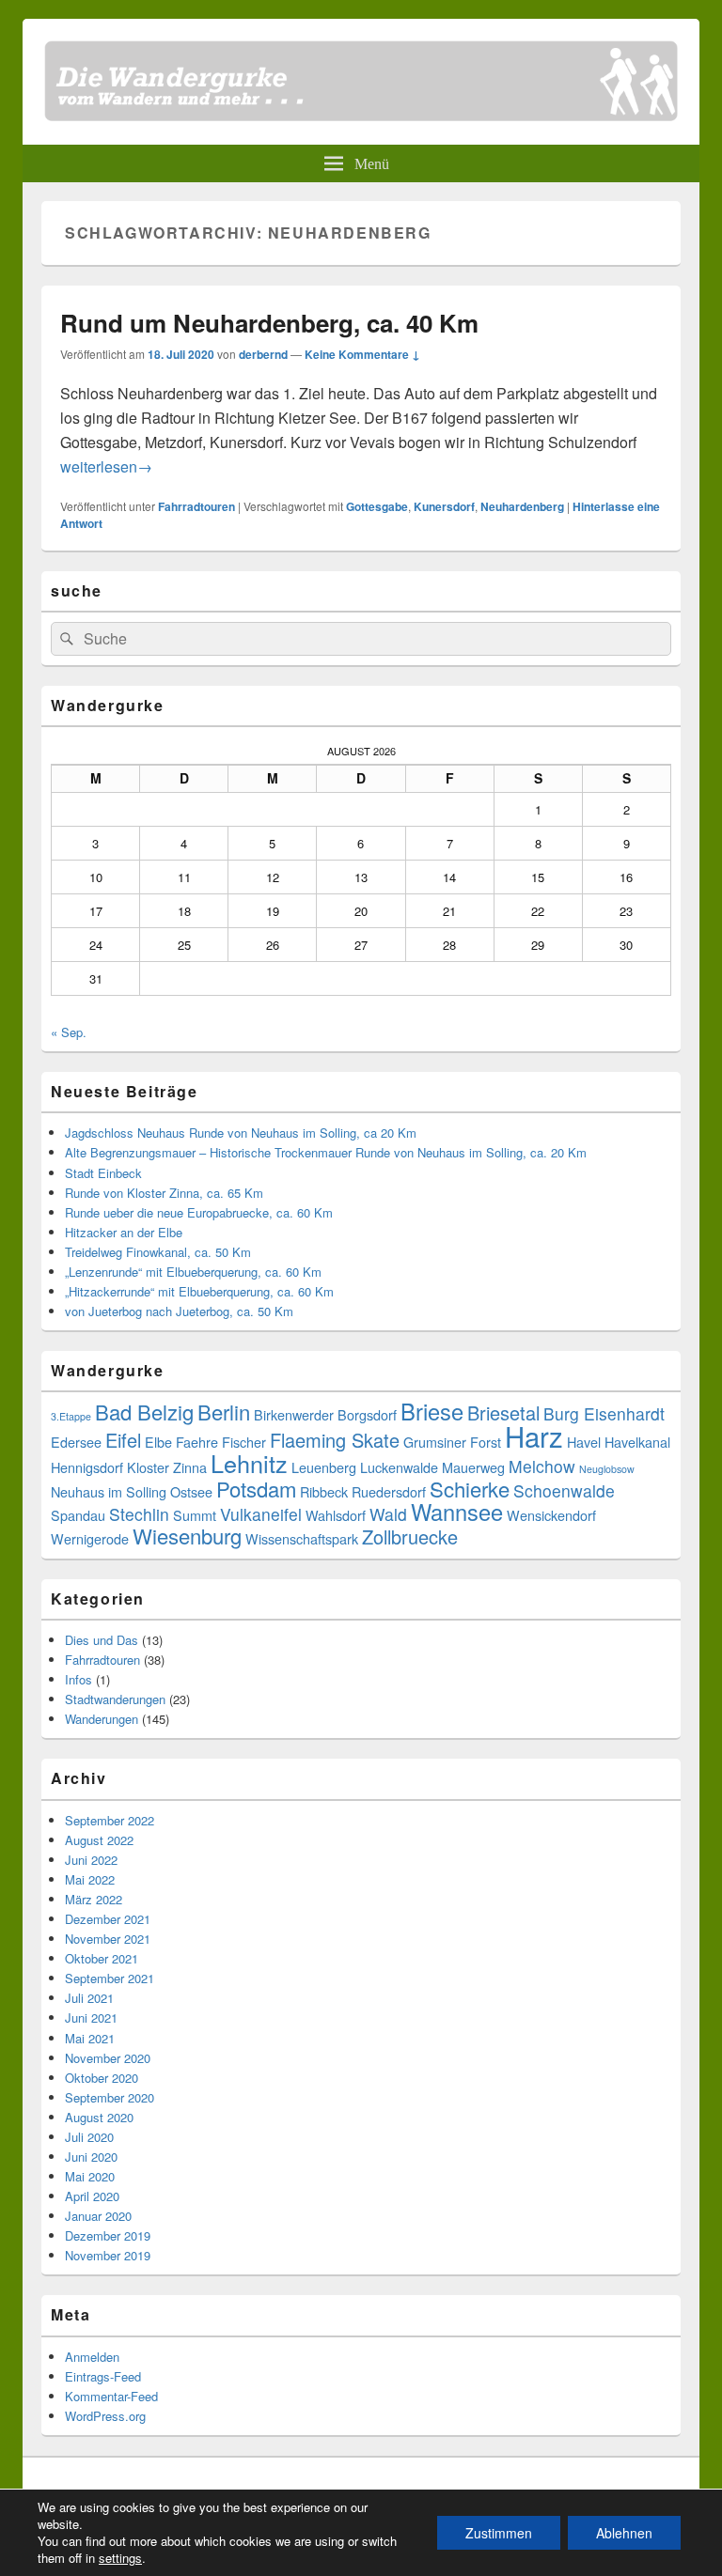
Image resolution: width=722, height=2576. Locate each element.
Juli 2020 (89, 2137)
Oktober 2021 (102, 1958)
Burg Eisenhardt (604, 1413)
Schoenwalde (564, 1490)
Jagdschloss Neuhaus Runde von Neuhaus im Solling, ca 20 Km (241, 1133)
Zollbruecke (410, 1536)
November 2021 (108, 1939)
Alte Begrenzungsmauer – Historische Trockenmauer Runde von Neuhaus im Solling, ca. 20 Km (326, 1152)
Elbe (158, 1442)
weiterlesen (106, 466)
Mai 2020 (90, 2176)
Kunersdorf (444, 506)
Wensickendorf (551, 1515)
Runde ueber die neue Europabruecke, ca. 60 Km (199, 1212)
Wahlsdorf (336, 1515)
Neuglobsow (607, 1469)
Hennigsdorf (87, 1467)
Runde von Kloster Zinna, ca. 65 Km (164, 1193)
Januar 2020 (98, 2216)
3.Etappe (71, 1416)
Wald (388, 1514)
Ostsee (191, 1491)
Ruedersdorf (389, 1491)
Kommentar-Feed (111, 2396)
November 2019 (108, 2255)
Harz (534, 1435)
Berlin (224, 1412)
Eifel (123, 1440)
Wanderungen (102, 1719)
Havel (584, 1442)
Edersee (76, 1442)
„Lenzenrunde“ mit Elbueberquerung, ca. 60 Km (193, 1272)
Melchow (542, 1466)
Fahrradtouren (196, 506)
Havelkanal (637, 1442)
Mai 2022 (90, 1879)
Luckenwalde (399, 1467)
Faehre (197, 1442)
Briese (432, 1411)
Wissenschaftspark (302, 1538)
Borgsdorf (367, 1414)
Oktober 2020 (102, 2078)
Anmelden (92, 2357)
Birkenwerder (294, 1414)
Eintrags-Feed (103, 2376)
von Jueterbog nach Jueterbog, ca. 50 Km (179, 1311)
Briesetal (503, 1412)
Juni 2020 (91, 2157)
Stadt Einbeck (103, 1173)
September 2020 (110, 2097)
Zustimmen (499, 2533)
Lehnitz (249, 1463)
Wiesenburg (187, 1536)
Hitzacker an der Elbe (124, 1232)
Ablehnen (624, 2533)
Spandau (78, 1515)
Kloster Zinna (167, 1467)
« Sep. (69, 1032)
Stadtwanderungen (115, 1699)
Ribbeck (324, 1491)
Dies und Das (102, 1640)
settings (120, 2558)
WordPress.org (105, 2416)
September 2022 (110, 1820)
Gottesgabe (377, 506)
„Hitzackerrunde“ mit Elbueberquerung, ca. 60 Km (199, 1291)
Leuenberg (324, 1467)
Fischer (244, 1442)
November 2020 (108, 2058)
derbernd (263, 354)
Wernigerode (90, 1538)
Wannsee (457, 1512)
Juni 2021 (91, 2017)
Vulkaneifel (261, 1514)
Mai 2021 (90, 2038)
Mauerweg (473, 1467)
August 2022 (99, 1840)
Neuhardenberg (522, 506)
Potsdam (256, 1489)
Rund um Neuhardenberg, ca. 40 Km (269, 323)
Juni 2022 (91, 1860)
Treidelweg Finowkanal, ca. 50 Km (158, 1252)
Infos (78, 1679)
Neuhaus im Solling (109, 1491)
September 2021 (110, 1978)
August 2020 (99, 2117)
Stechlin (139, 1514)
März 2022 (94, 1899)
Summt (195, 1515)
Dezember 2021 (108, 1919)
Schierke (470, 1489)
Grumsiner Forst (452, 1442)
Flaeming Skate (335, 1440)
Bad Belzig (144, 1412)
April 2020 (92, 2196)
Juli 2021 (89, 1998)
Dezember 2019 (108, 2235)
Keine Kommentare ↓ (362, 354)
